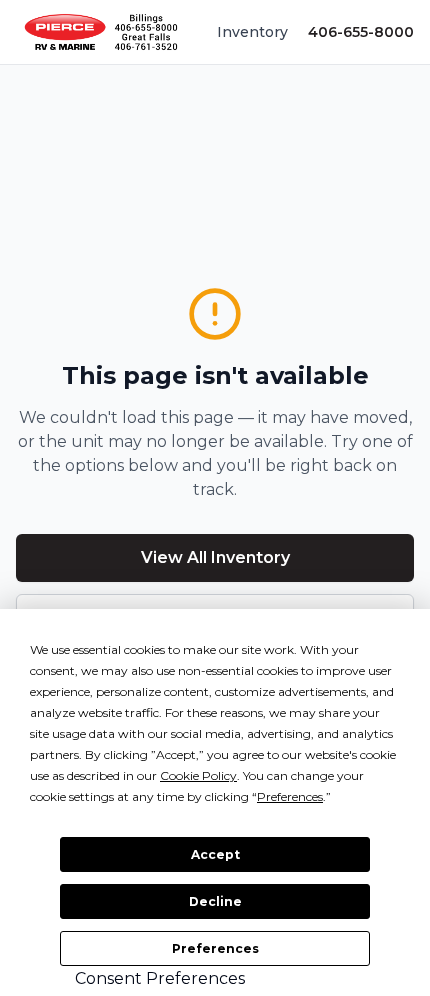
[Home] (101, 32)
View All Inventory (215, 557)
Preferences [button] (290, 796)
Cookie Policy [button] (198, 775)
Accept (215, 854)
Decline (215, 901)
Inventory (252, 32)
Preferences (215, 948)
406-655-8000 (361, 32)
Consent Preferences (160, 978)
